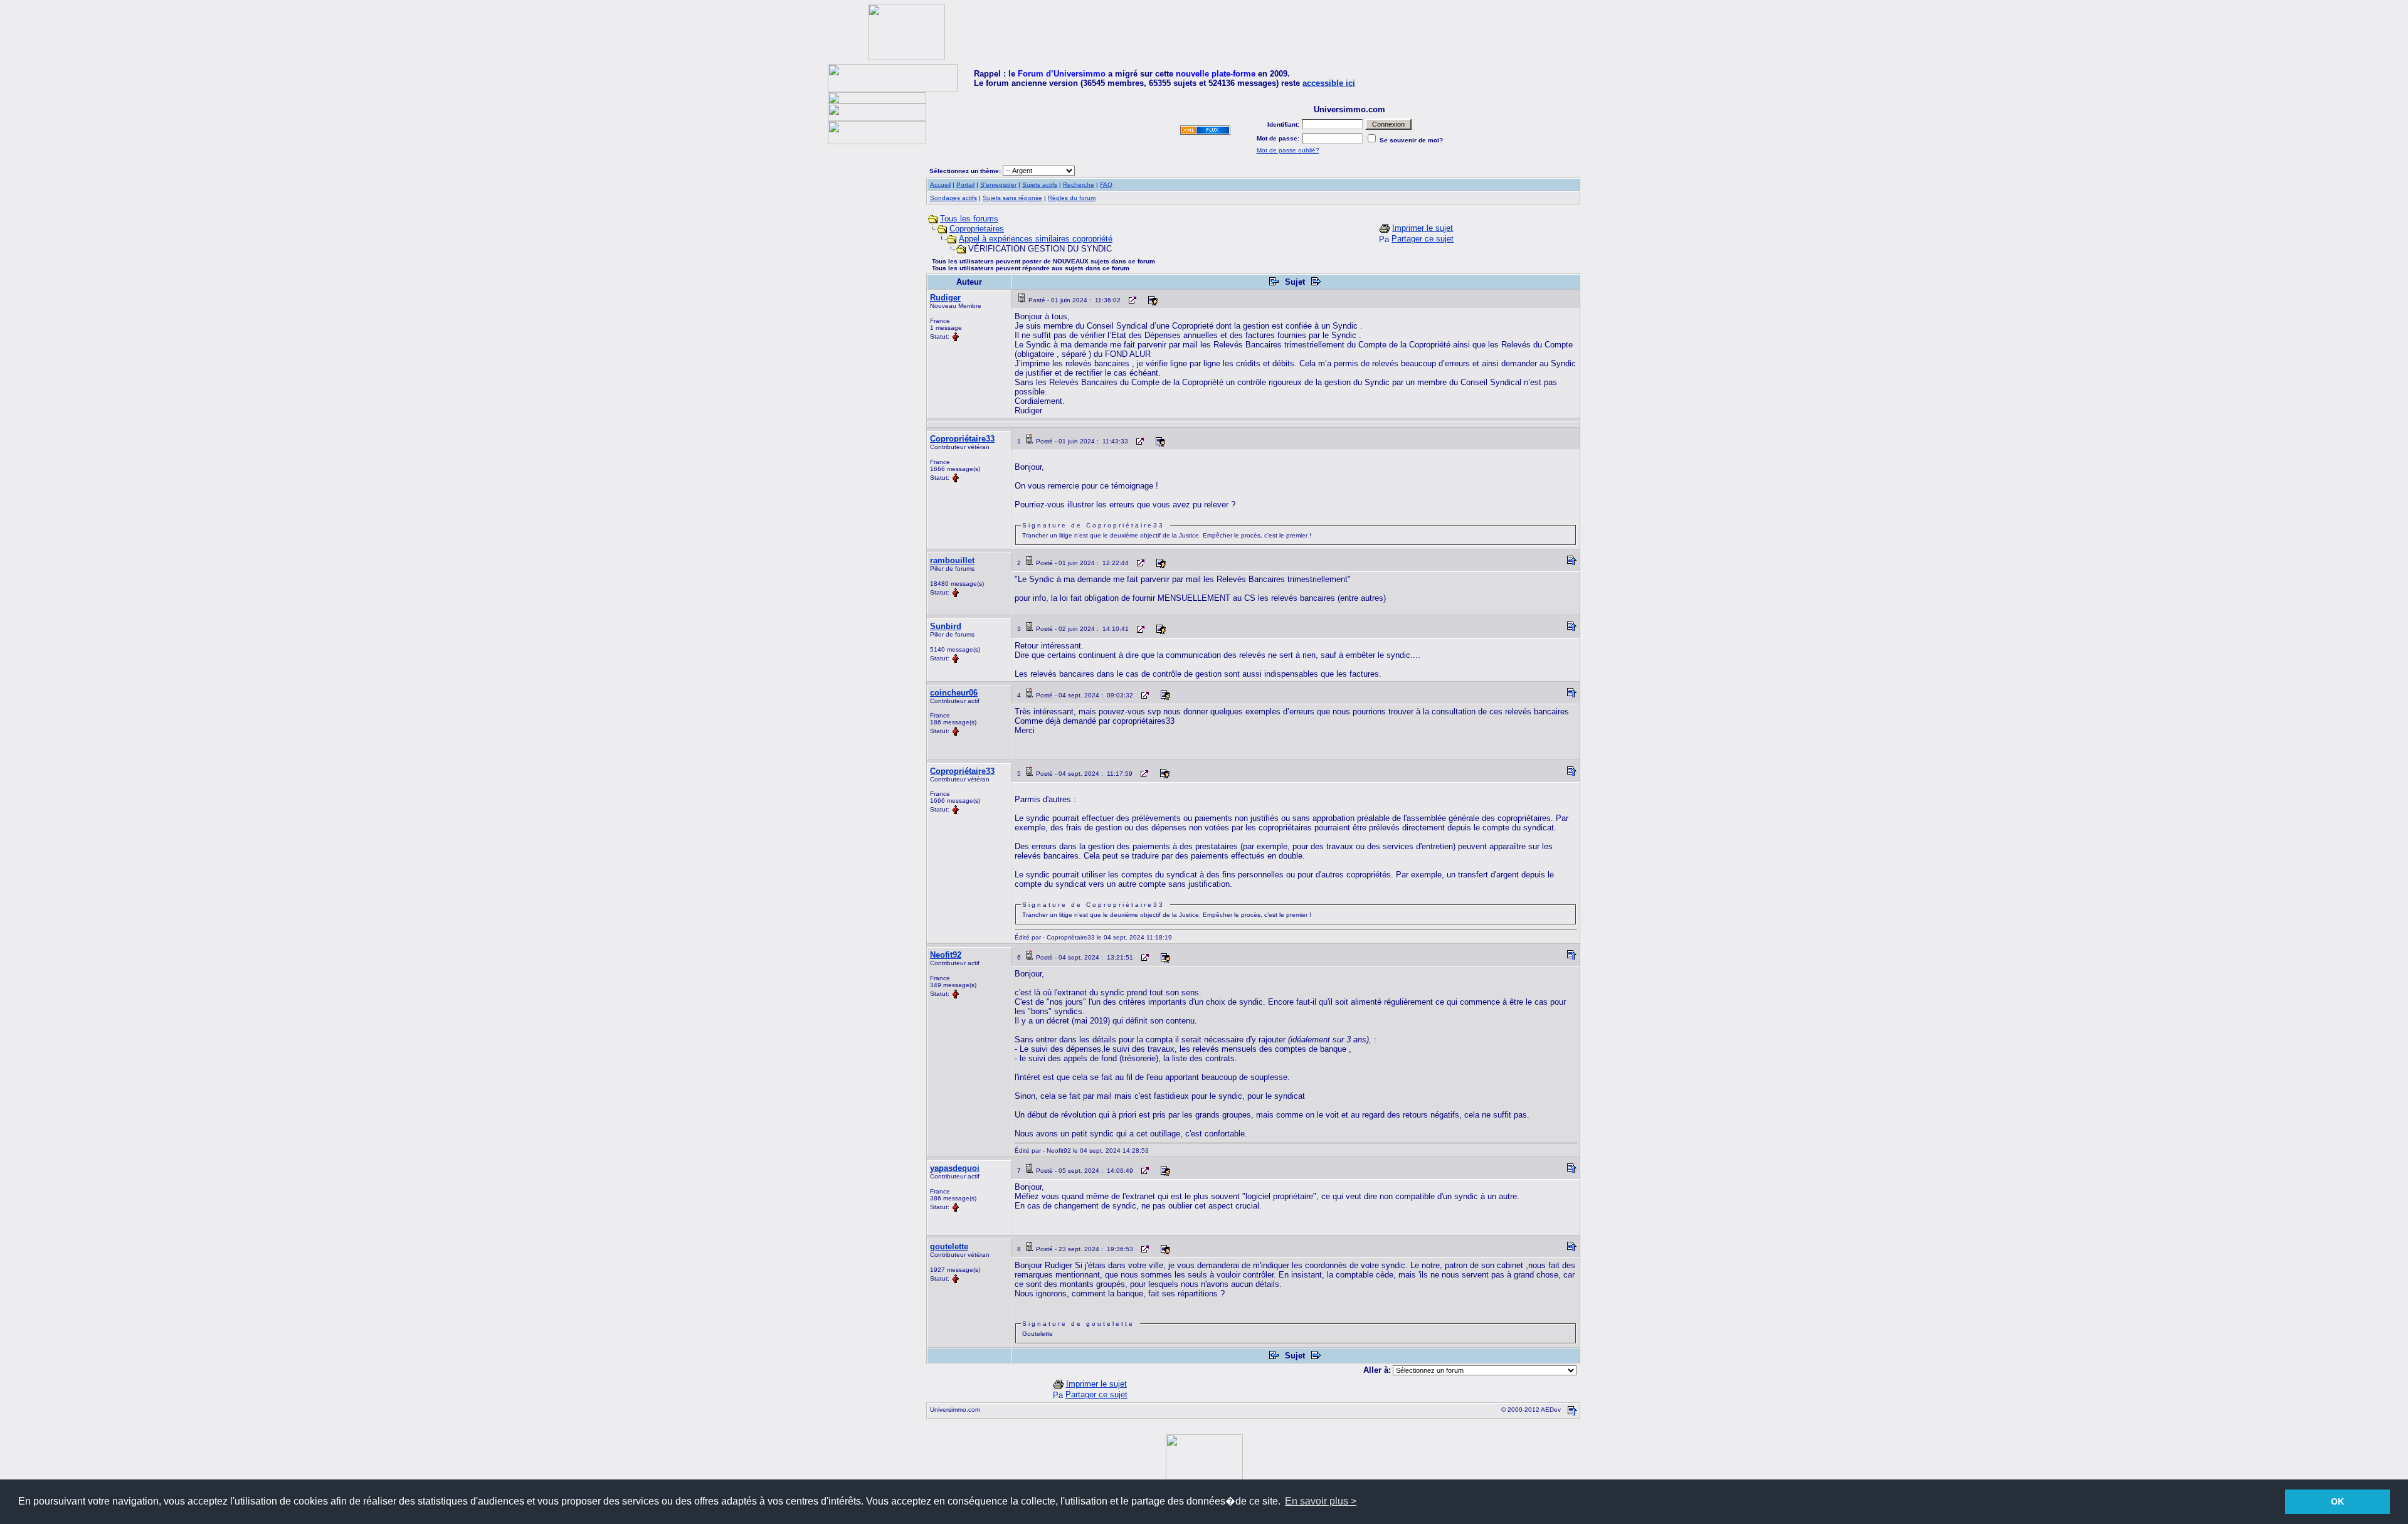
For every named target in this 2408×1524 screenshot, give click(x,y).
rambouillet (952, 560)
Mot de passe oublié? (1288, 150)
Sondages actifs (953, 198)
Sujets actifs (1040, 185)
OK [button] (2337, 1501)
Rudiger (945, 298)
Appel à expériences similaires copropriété (1036, 239)
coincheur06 (954, 693)
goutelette (949, 1246)
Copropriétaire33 (962, 439)
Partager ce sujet (1423, 239)
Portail (965, 185)
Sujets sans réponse (1012, 198)
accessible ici (1329, 83)
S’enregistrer (998, 185)
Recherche (1079, 185)
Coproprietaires (977, 229)
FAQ (1106, 185)
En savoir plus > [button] (1321, 1501)
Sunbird (946, 626)
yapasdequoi (955, 1168)
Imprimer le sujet (1423, 228)
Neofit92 (946, 955)
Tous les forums (969, 219)
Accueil (940, 185)
